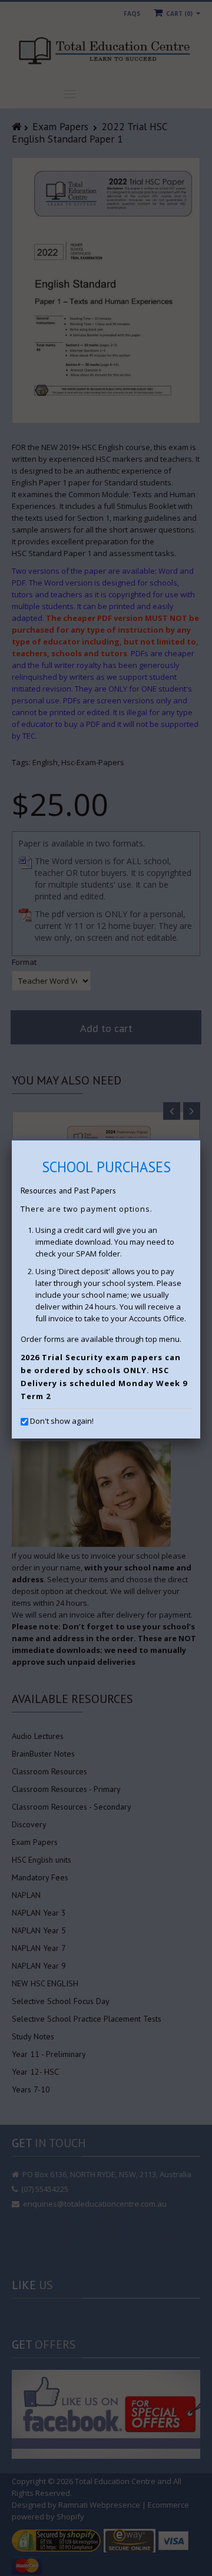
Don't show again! (62, 1421)
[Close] (200, 1140)
